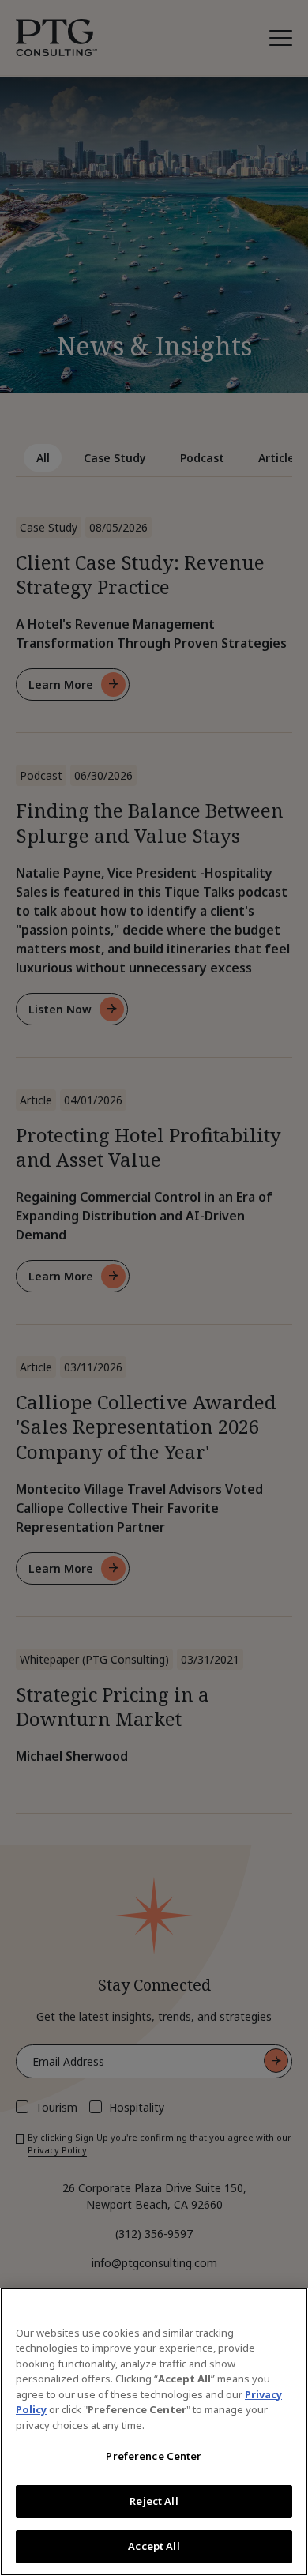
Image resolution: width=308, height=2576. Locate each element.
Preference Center (154, 2456)
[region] (154, 2432)
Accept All (154, 2546)
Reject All (154, 2501)
